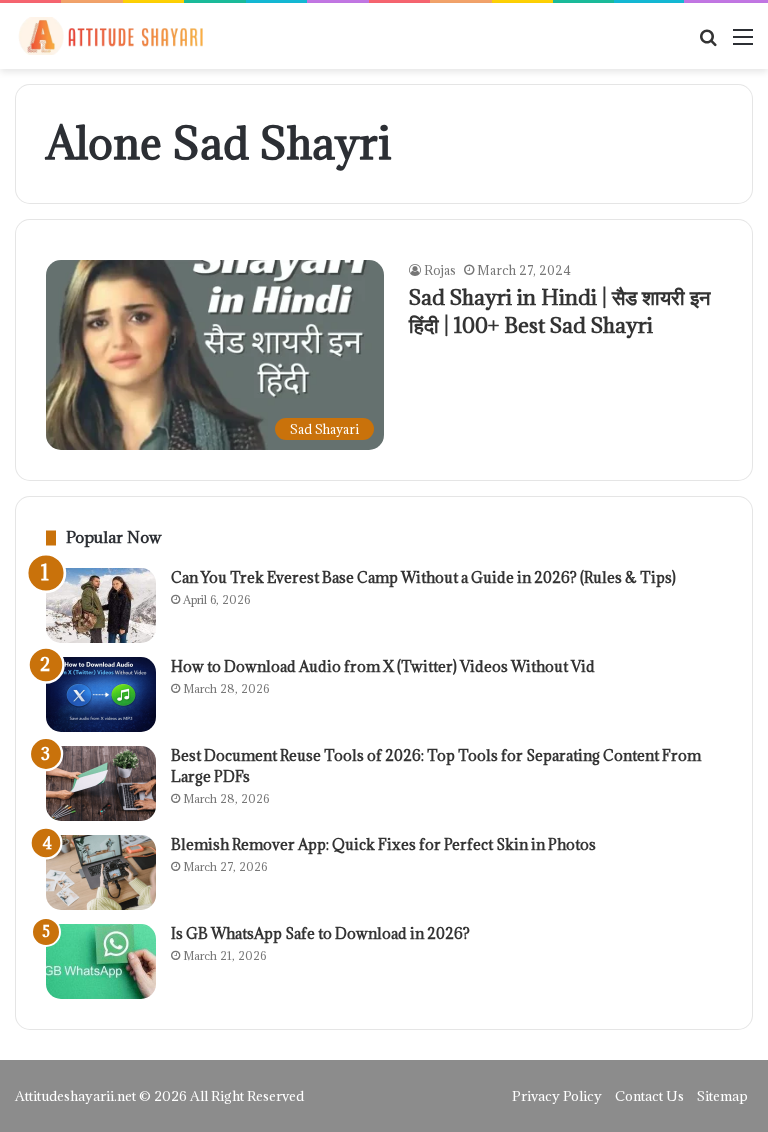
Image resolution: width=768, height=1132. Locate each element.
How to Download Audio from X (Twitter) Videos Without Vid (383, 666)
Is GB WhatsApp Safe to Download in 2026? (320, 933)
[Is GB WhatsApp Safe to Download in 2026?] (101, 961)
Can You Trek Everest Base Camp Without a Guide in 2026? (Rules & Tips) (423, 577)
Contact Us (649, 1096)
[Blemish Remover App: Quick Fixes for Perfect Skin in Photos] (101, 872)
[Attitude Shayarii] (110, 36)
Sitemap (722, 1096)
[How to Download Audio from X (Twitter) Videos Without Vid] (101, 694)
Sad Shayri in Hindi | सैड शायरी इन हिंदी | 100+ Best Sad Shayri (559, 311)
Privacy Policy (557, 1096)
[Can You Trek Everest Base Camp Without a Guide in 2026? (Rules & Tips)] (101, 605)
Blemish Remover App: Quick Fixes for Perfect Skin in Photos (383, 844)
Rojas (440, 270)
